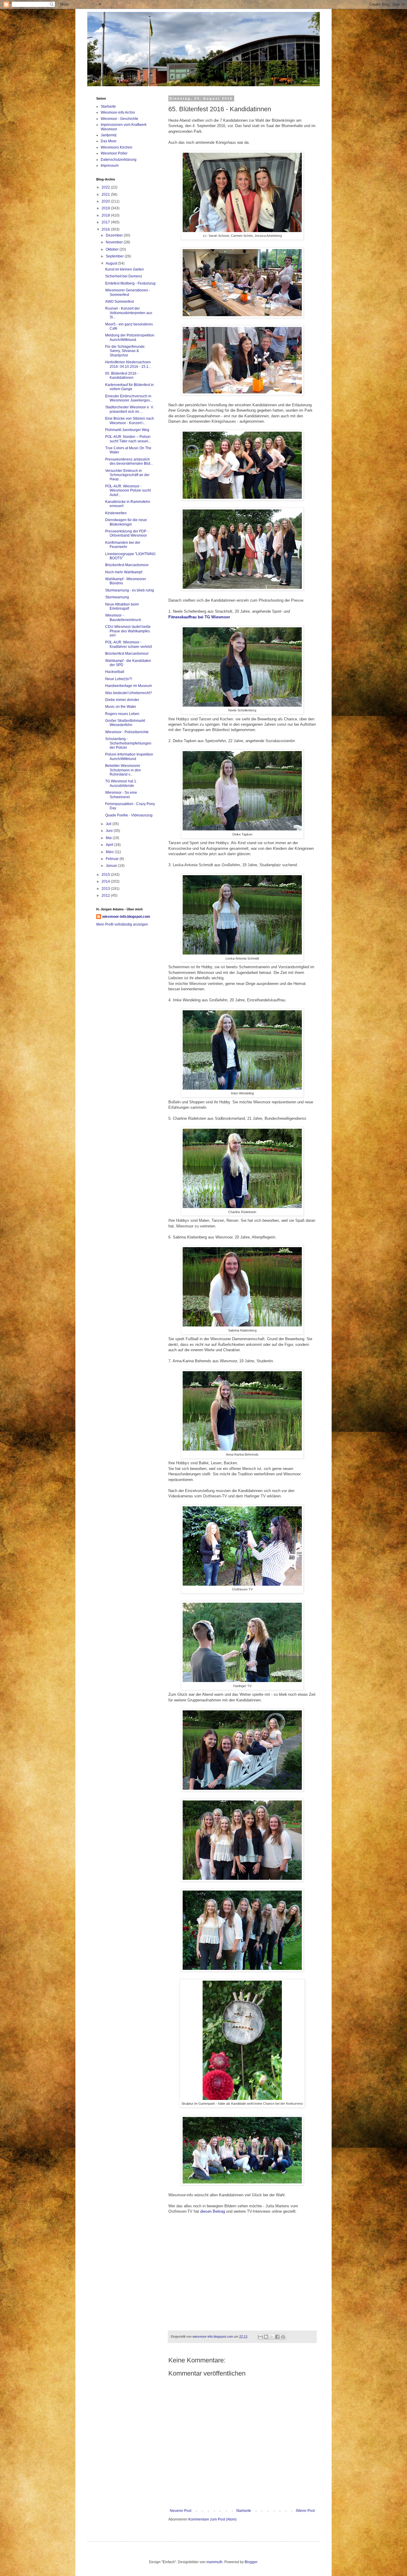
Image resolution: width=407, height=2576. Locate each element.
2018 (106, 215)
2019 (106, 208)
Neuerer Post (181, 2511)
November (115, 242)
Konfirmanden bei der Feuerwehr (123, 545)
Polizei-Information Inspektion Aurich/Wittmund (129, 756)
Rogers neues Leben (122, 714)
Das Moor (109, 141)
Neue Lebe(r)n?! (119, 679)
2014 (106, 881)
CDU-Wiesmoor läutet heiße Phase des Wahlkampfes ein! (128, 631)
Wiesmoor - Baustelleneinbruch (123, 617)
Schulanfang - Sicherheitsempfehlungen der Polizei (128, 743)
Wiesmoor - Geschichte (119, 119)
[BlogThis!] (266, 2337)
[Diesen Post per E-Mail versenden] (260, 2337)
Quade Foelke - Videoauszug (129, 815)
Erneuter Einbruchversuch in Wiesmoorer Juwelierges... (129, 398)
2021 (106, 194)
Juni (110, 831)
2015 (106, 875)
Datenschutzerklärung (119, 160)
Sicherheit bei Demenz (124, 276)
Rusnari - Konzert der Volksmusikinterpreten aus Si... (129, 313)
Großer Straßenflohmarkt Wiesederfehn (125, 723)
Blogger (251, 2562)
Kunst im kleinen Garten (125, 269)
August (112, 263)
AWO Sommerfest (119, 302)
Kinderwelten (116, 513)
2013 (106, 889)
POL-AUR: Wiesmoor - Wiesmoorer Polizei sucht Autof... (128, 491)
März (110, 852)
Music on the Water (121, 707)
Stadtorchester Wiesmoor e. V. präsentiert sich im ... (129, 409)
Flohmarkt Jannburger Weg (127, 430)
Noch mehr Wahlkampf (124, 572)
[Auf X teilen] (272, 2337)
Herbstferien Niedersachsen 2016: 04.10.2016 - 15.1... (128, 364)
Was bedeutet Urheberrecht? (129, 693)
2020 (106, 201)
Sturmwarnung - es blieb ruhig (130, 590)
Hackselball (115, 672)
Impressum (110, 166)
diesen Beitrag (213, 2211)
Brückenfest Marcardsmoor (127, 565)
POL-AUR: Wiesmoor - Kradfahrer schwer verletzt (129, 644)
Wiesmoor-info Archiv (118, 112)
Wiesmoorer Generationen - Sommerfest (128, 292)
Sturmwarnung (117, 597)
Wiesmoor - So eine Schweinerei (121, 795)
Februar (113, 859)
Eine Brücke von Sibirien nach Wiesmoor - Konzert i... (130, 421)
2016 (106, 229)
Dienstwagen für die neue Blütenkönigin (126, 522)
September (115, 256)
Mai (109, 838)
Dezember (115, 235)
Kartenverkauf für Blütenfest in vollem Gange (129, 387)
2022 (106, 187)
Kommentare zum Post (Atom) (212, 2519)
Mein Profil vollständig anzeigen (122, 924)
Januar (112, 866)
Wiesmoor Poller (114, 153)
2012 (106, 895)
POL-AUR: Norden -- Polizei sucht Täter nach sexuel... (128, 439)
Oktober (113, 249)
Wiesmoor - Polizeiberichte (127, 732)
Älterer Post (305, 2511)
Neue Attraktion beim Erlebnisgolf (122, 606)
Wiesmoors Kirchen (116, 147)
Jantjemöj (109, 135)
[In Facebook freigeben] (277, 2337)
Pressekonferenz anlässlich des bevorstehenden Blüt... (129, 461)
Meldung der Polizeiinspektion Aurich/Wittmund (130, 337)
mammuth (215, 2562)
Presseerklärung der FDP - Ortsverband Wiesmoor (127, 533)
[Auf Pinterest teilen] (283, 2337)
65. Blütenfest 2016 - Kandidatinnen (122, 376)
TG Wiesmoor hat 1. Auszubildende (121, 783)
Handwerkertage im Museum (129, 686)
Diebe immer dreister (122, 700)
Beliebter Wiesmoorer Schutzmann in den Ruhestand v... (123, 770)
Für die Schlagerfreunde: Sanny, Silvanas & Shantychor (125, 351)
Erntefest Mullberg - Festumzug (130, 283)
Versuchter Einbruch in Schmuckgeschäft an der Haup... (127, 475)
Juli (109, 824)
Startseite (244, 2511)
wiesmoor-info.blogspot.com (126, 917)
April (110, 845)
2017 (106, 222)
